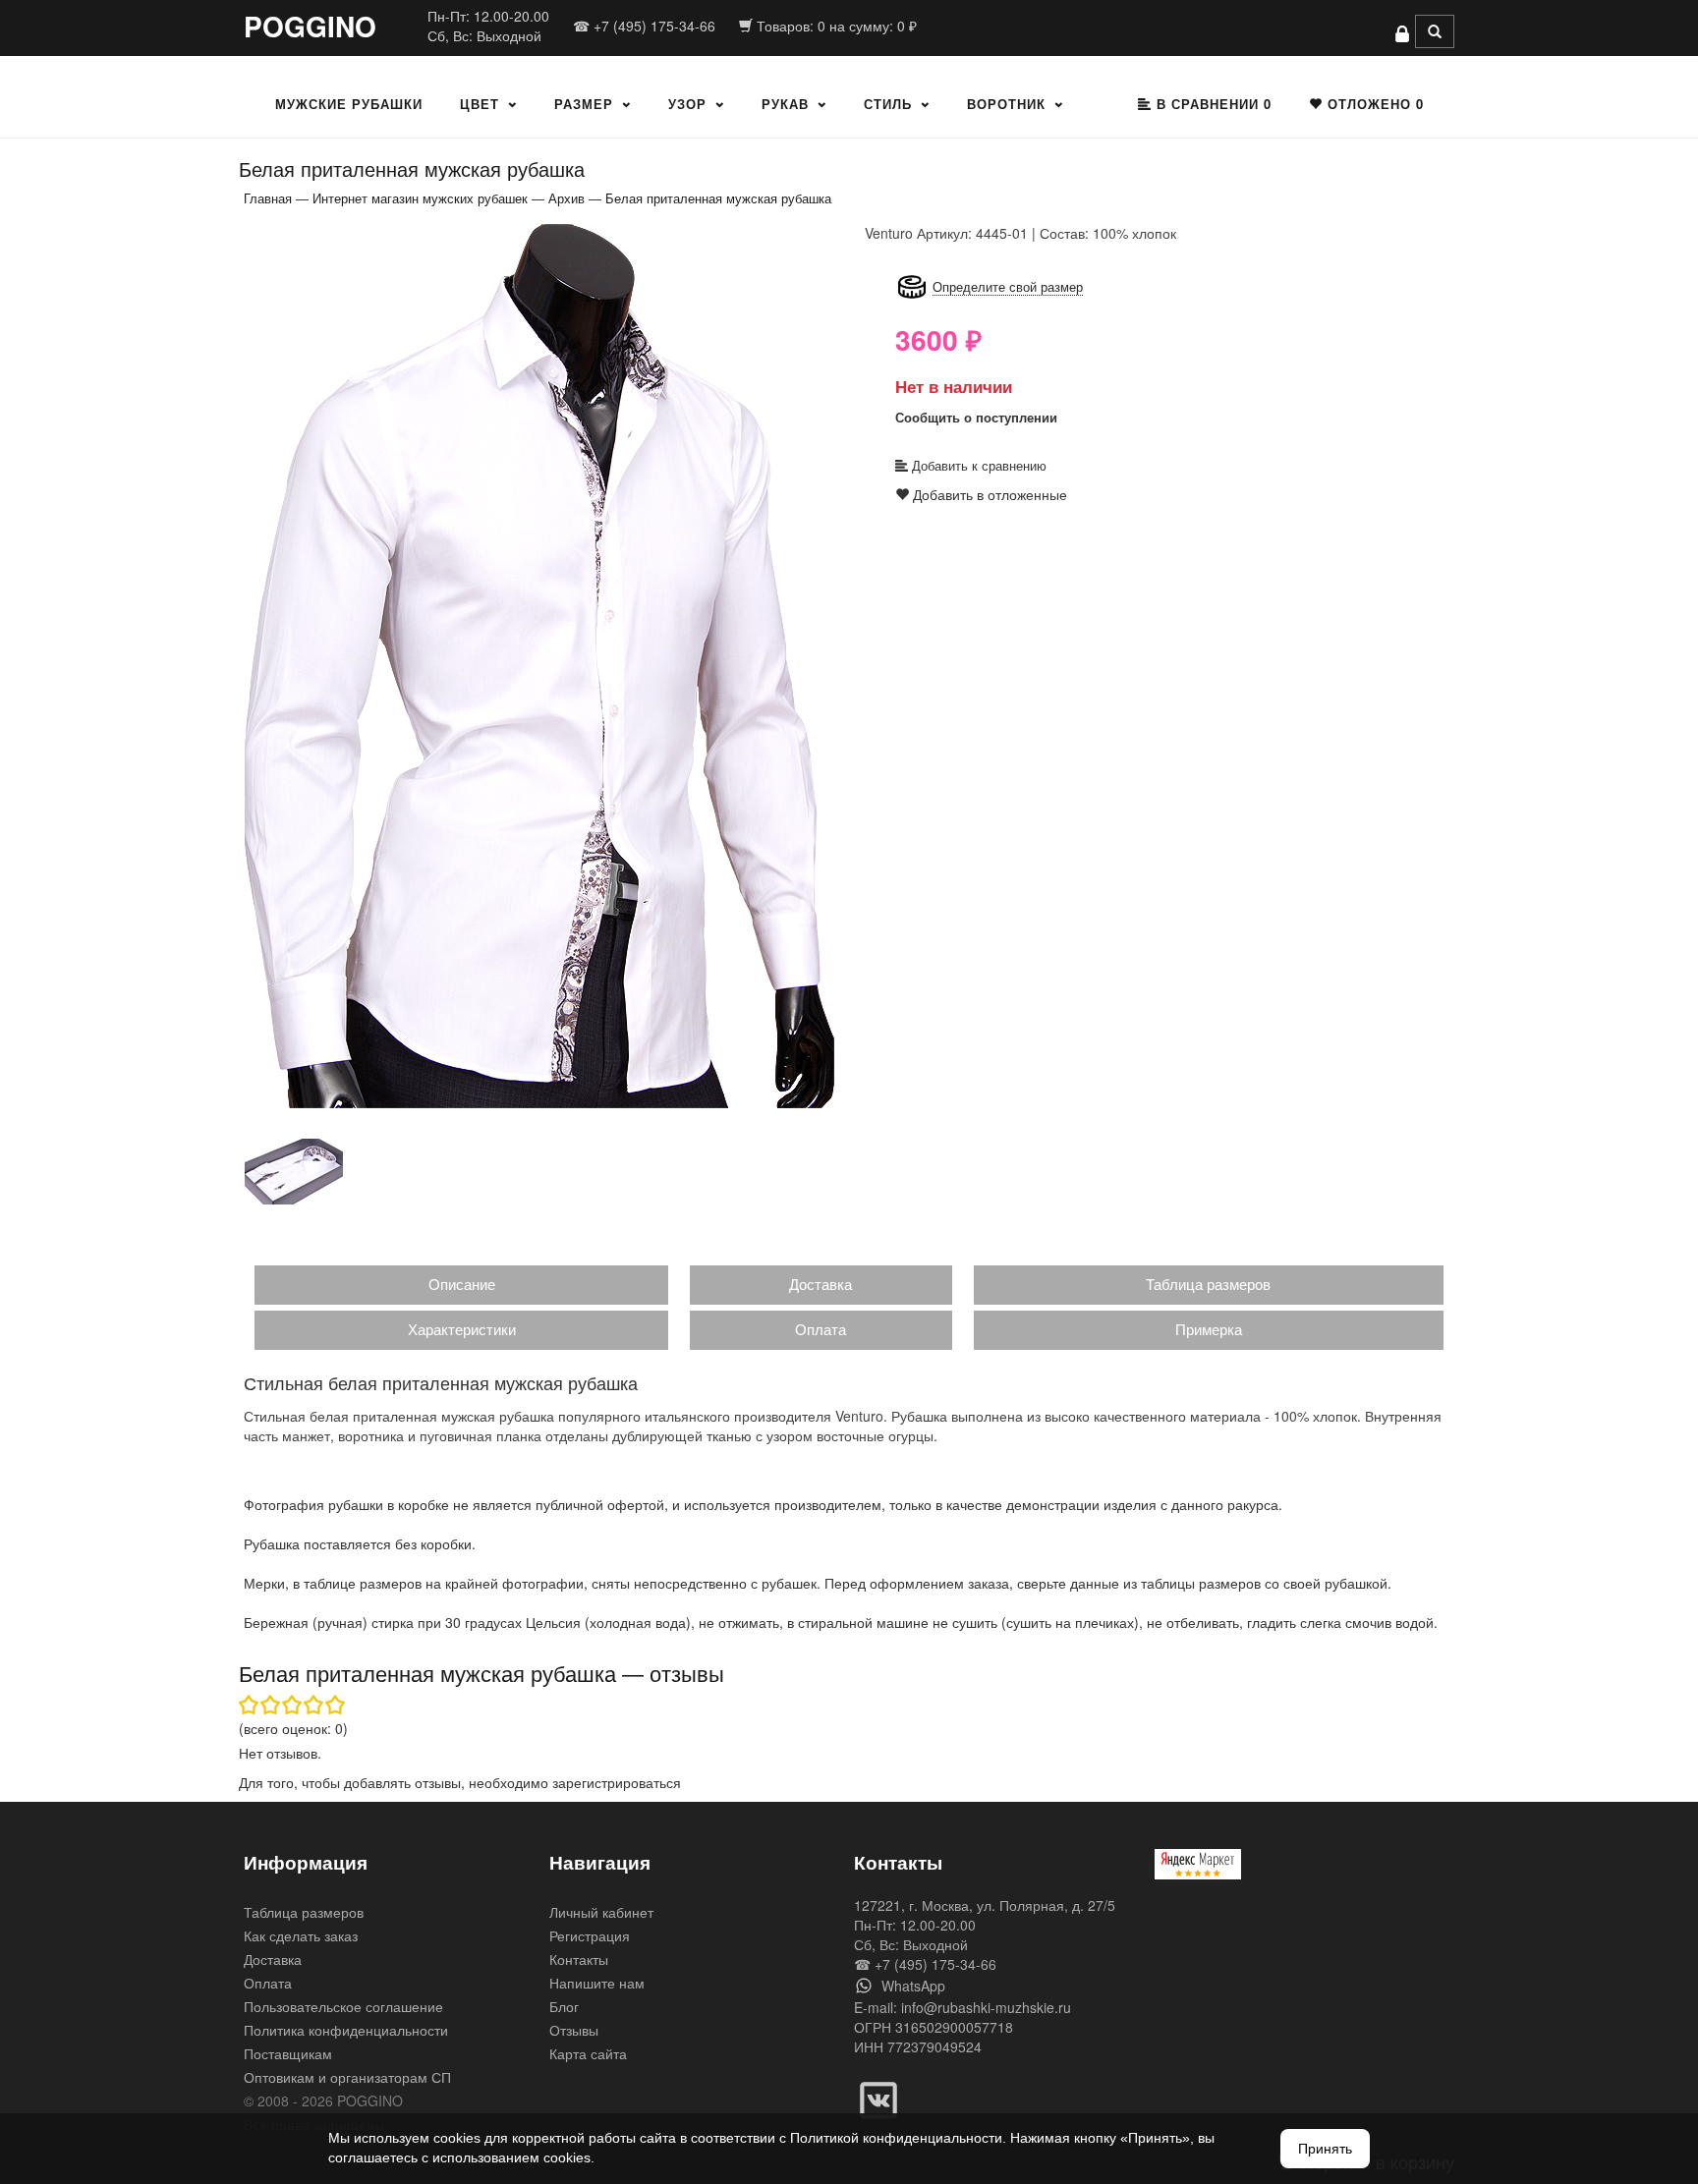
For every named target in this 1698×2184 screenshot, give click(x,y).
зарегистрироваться (617, 1782)
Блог (564, 2006)
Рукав (785, 104)
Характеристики (462, 1329)
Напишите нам (597, 1983)
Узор (687, 104)
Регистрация (590, 1935)
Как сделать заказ (301, 1935)
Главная (268, 198)
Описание (462, 1284)
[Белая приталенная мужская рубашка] (539, 665)
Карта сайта (588, 2053)
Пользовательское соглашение (343, 2006)
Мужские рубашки (349, 104)
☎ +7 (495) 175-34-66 (644, 26)
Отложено (1373, 104)
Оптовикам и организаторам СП (347, 2077)
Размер (584, 104)
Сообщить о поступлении (976, 417)
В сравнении (1212, 104)
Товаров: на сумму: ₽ (835, 26)
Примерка (1209, 1329)
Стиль (888, 104)
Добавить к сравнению (977, 465)
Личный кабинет (601, 1912)
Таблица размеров (1208, 1284)
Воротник (1006, 104)
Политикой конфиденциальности (896, 2138)
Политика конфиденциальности (346, 2030)
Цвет (480, 104)
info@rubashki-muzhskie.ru (986, 2007)
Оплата (821, 1329)
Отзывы (574, 2030)
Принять (1325, 2149)
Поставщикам (288, 2053)
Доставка (821, 1284)
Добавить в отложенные (988, 494)
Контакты (579, 1959)
